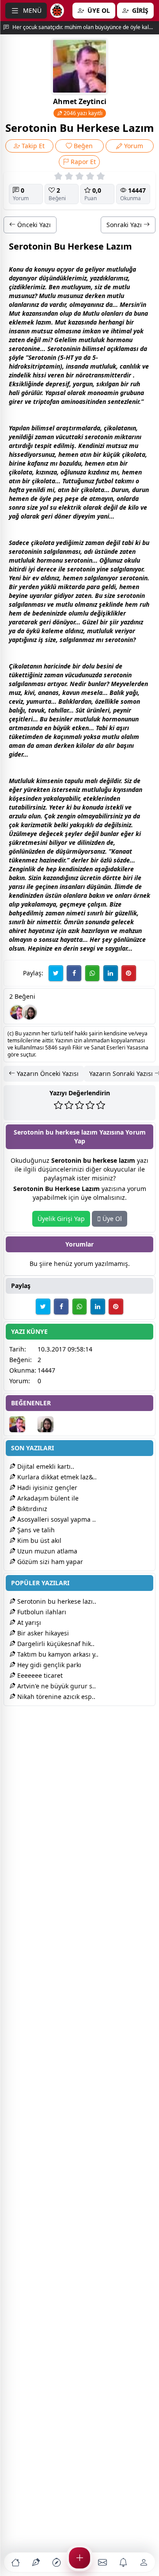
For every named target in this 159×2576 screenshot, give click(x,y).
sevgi (87, 948)
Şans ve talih (35, 1530)
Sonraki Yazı (125, 225)
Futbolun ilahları (41, 1612)
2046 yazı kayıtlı (82, 113)
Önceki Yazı (33, 225)
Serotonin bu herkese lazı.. (56, 1601)
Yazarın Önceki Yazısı (47, 1073)
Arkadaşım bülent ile (47, 1498)
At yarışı (28, 1622)
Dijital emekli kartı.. (45, 1466)
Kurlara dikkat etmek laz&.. (56, 1477)
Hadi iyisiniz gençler (46, 1488)
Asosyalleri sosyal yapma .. (56, 1519)
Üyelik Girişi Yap (61, 1219)
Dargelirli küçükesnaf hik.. (55, 1644)
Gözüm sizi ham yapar (49, 1562)
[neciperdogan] (30, 1012)
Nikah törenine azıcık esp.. (55, 1697)
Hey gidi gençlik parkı (48, 1665)
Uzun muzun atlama (46, 1551)
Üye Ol (111, 1219)
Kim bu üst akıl (38, 1540)
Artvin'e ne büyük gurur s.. (56, 1686)
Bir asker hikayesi (42, 1633)
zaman (44, 437)
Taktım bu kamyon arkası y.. (57, 1654)
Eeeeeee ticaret (39, 1675)
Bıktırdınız (31, 1509)
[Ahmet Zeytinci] (17, 1012)
